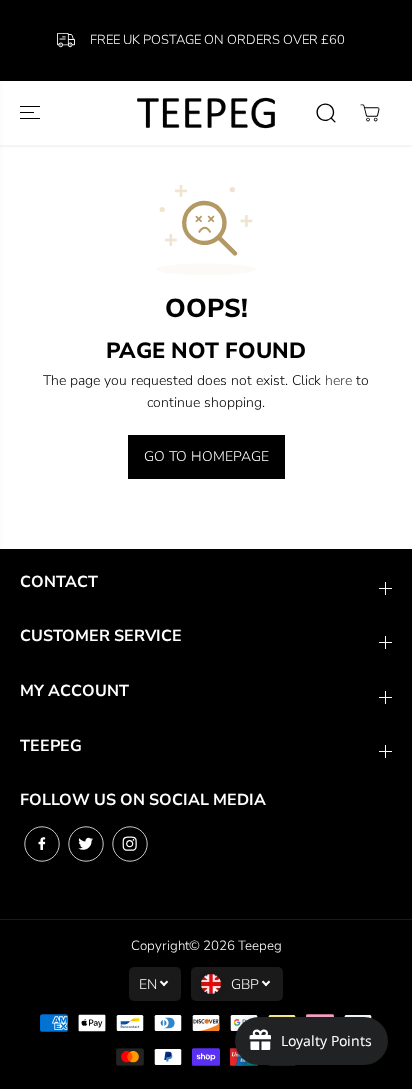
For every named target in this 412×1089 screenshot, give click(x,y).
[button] (32, 112)
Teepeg (260, 946)
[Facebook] (42, 844)
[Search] (326, 113)
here (338, 380)
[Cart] (370, 113)
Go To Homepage (206, 456)
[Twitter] (86, 844)
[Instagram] (130, 844)
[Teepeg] (206, 112)
